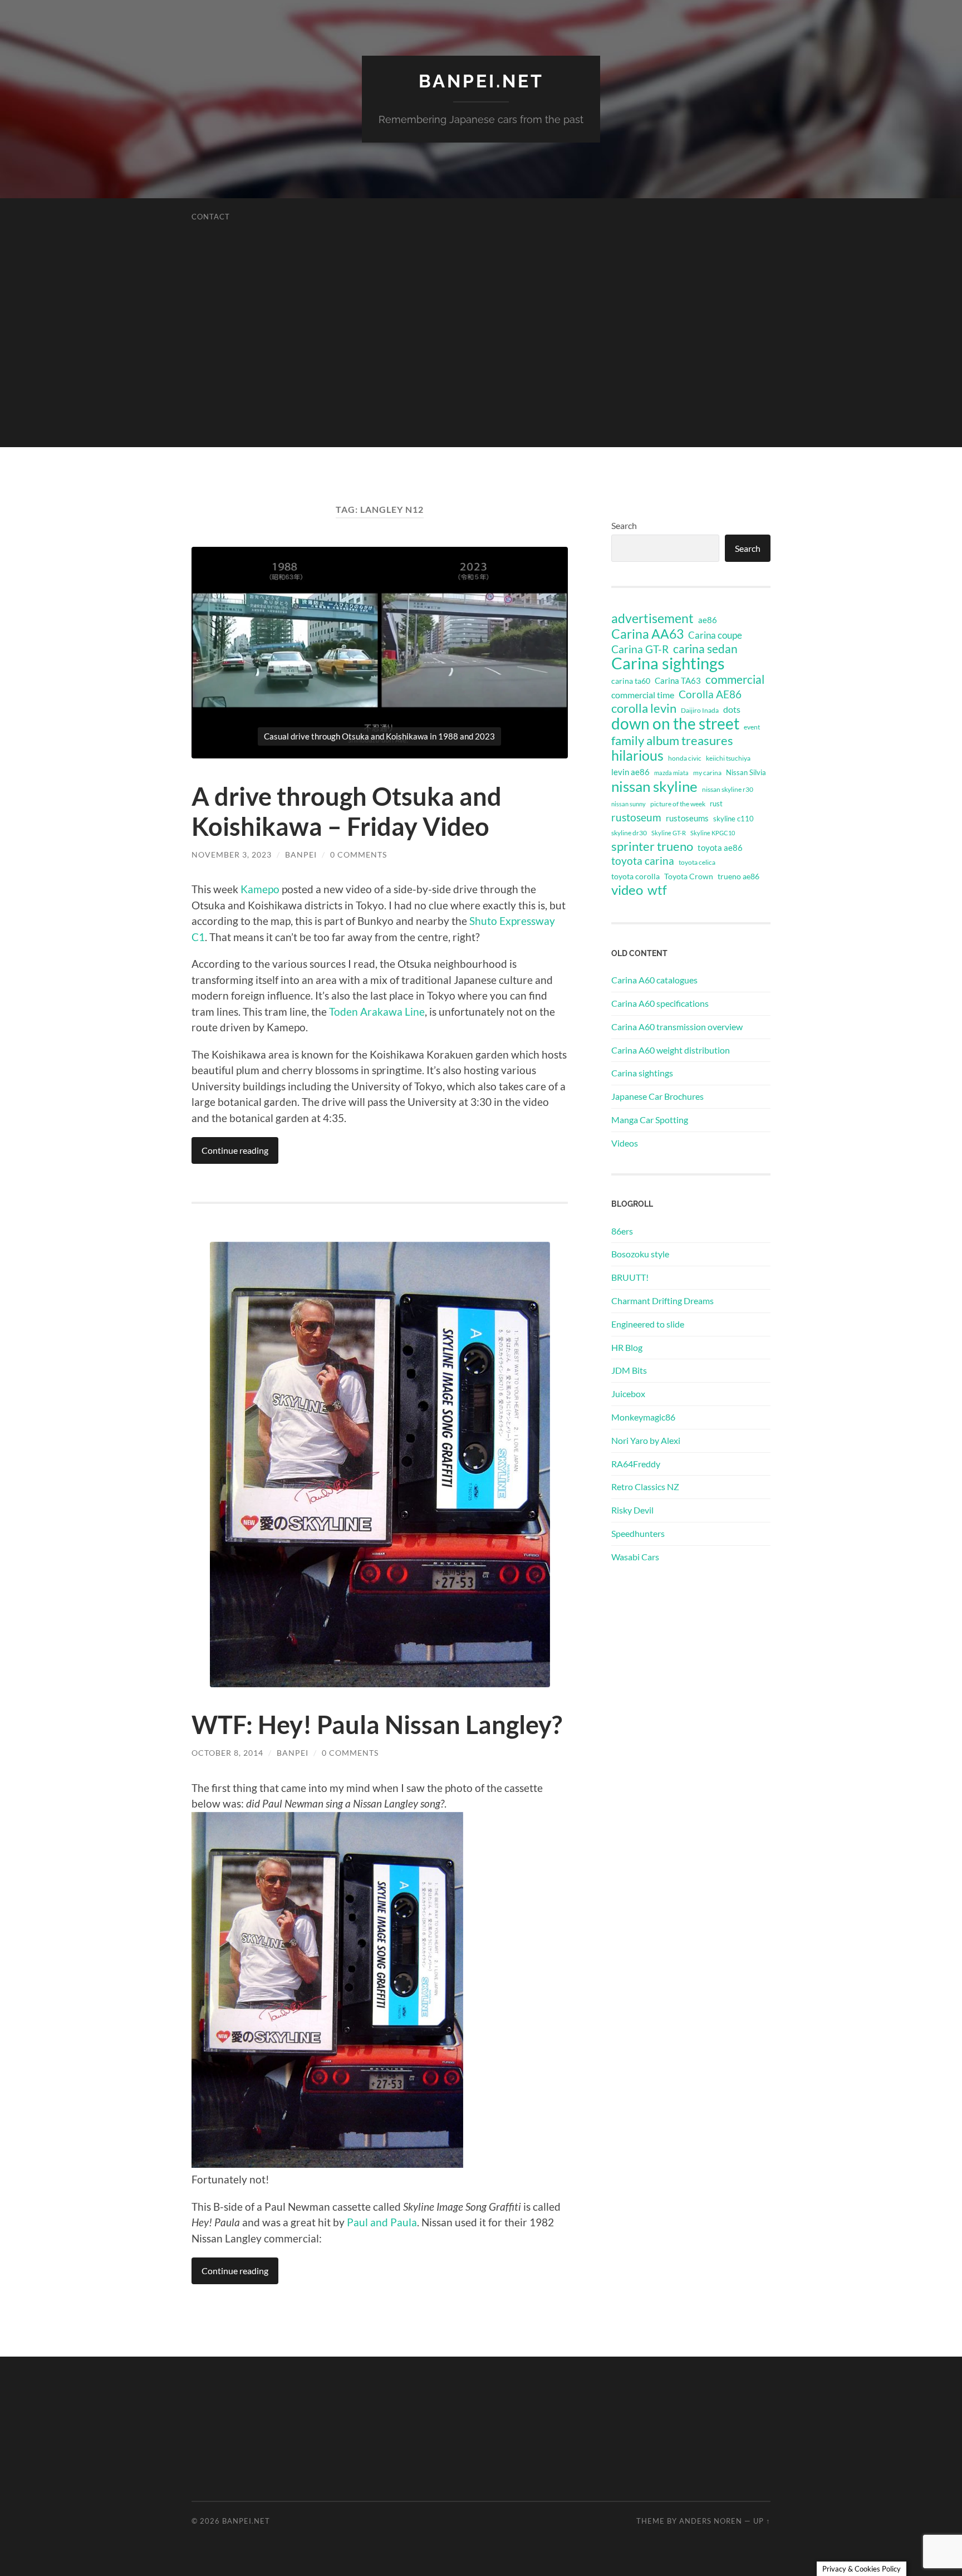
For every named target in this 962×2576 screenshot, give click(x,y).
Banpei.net (481, 81)
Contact (211, 217)
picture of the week (678, 804)
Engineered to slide (648, 1324)
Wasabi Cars (635, 1557)
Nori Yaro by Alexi (646, 1440)
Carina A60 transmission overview (677, 1027)
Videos (625, 1143)
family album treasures (672, 741)
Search (624, 525)
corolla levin (644, 708)
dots (732, 709)
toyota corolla (635, 876)
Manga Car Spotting (650, 1120)
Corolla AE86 (710, 694)
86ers (622, 1231)
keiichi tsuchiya (728, 758)
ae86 (708, 620)
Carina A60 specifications (660, 1003)
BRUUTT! (630, 1277)
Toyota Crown (689, 876)
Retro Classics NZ (645, 1487)
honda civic (685, 758)
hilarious (637, 755)
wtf (657, 890)
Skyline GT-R (669, 833)
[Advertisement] (481, 369)
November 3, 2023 (232, 854)
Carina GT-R (640, 649)
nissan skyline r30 (728, 789)
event (752, 727)
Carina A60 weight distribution (671, 1050)
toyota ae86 (720, 848)
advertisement (652, 619)
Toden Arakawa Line (377, 1012)
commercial (735, 679)
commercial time (643, 695)
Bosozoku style (640, 1254)
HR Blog (627, 1347)
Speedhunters (638, 1533)
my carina (707, 773)
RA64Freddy (636, 1464)
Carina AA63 (647, 634)
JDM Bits (629, 1370)
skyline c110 (733, 819)
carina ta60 (631, 681)
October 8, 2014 (227, 1753)
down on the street (675, 724)
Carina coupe (715, 635)
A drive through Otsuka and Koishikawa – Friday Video (347, 811)
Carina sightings (668, 663)
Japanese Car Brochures (657, 1096)
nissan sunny (629, 804)
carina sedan (705, 649)
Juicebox (628, 1394)
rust (716, 804)
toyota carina (643, 861)
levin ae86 (630, 772)
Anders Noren (711, 2521)
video (627, 890)
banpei (301, 854)
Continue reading (235, 1150)
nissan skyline (654, 786)
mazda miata (671, 773)
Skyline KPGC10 (713, 833)
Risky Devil (632, 1510)
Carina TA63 (678, 680)
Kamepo (260, 889)
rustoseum (636, 817)
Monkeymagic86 (643, 1417)
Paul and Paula (382, 2222)
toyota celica (697, 862)
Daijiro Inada (700, 710)
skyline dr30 (629, 833)
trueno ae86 (738, 876)
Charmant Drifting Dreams (662, 1301)
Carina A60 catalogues (654, 980)
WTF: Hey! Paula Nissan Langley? (377, 1725)
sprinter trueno (652, 846)
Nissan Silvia (746, 772)
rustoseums (687, 818)
